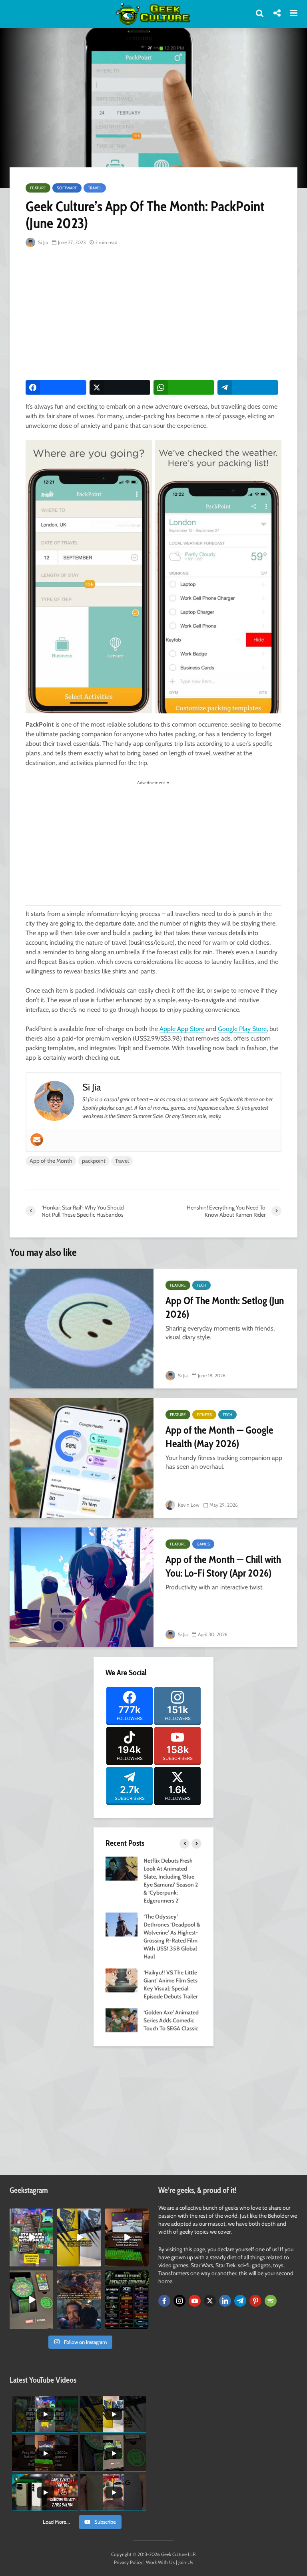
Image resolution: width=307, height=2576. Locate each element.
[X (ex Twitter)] (210, 2301)
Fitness (204, 1415)
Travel (95, 188)
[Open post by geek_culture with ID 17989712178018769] (79, 2299)
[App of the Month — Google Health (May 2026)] (82, 1458)
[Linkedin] (225, 2301)
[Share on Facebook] (56, 387)
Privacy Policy (128, 2562)
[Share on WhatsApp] (184, 387)
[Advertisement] (166, 314)
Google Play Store (242, 1029)
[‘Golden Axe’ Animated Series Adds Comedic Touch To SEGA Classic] (122, 2020)
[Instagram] (179, 2301)
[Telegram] (240, 2301)
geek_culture (31, 2215)
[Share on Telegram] (248, 387)
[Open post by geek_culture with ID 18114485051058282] (31, 2299)
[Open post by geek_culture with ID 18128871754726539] (79, 2237)
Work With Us (160, 2562)
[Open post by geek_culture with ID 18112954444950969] (31, 2237)
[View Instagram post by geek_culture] (48, 2262)
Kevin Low (188, 1505)
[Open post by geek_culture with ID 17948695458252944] (127, 2299)
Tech (201, 1285)
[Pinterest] (255, 2301)
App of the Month (51, 1161)
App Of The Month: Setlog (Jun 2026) (225, 1307)
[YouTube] (195, 2301)
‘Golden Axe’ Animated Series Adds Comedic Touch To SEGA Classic (171, 2020)
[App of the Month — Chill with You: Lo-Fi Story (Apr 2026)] (82, 1587)
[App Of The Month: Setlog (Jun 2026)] (82, 1329)
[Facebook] (164, 2301)
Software (67, 188)
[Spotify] (271, 2301)
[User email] (37, 1140)
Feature (38, 188)
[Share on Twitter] (120, 387)
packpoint (94, 1161)
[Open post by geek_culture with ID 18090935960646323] (127, 2237)
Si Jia (42, 242)
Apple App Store (182, 1029)
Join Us (186, 2562)
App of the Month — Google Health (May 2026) (219, 1437)
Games (203, 1544)
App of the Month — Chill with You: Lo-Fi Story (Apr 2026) (223, 1566)
